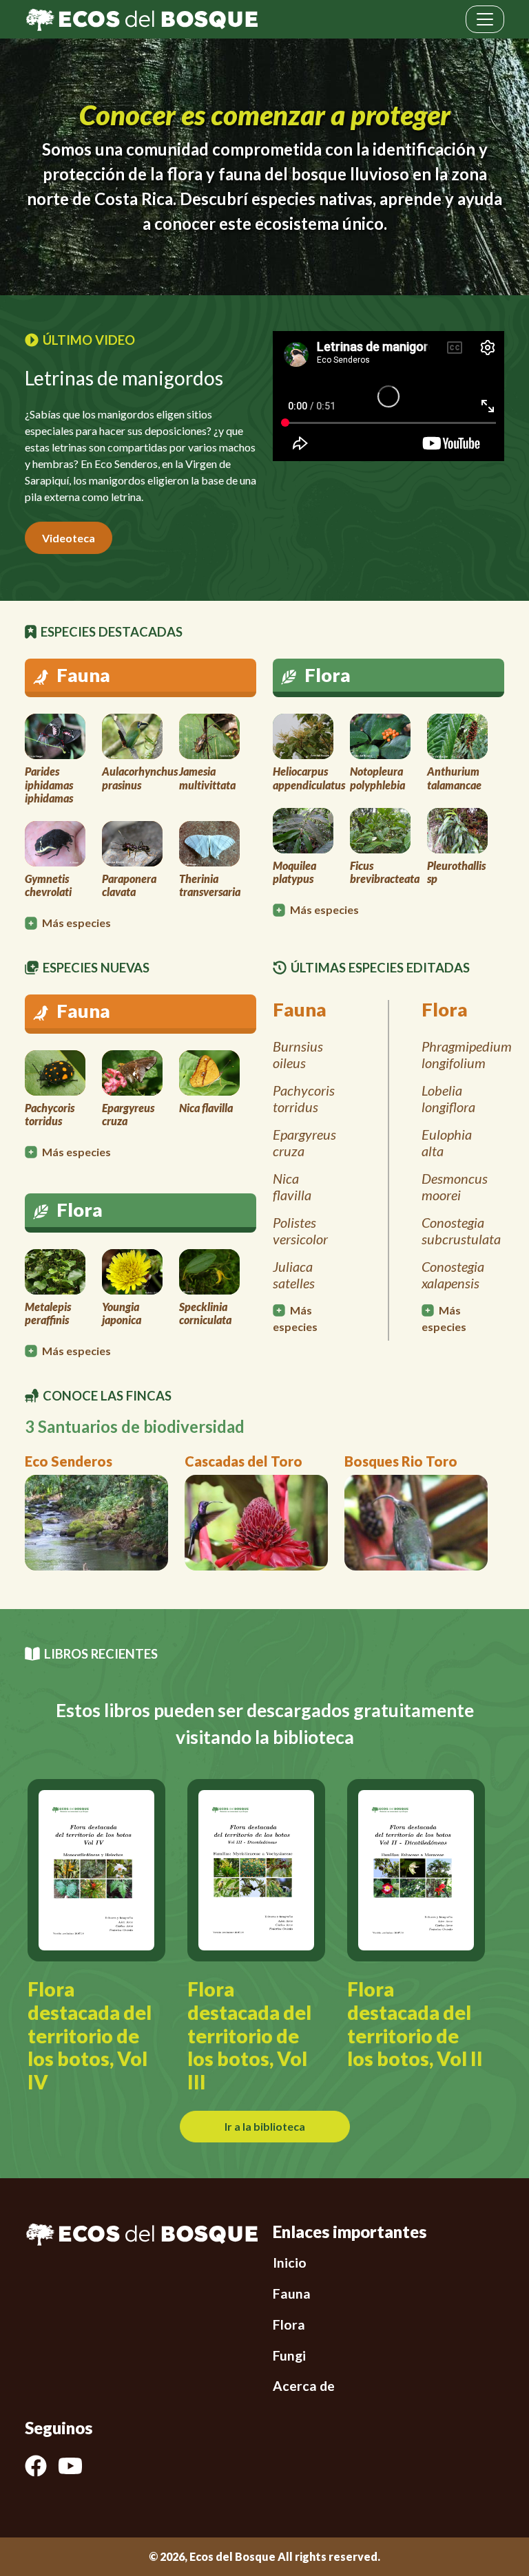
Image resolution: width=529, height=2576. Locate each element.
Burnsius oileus (298, 1054)
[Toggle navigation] (485, 19)
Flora (289, 2324)
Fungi (289, 2355)
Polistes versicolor (300, 1231)
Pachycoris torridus (304, 1098)
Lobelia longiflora (448, 1098)
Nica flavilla (292, 1186)
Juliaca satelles (294, 1275)
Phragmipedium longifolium (467, 1054)
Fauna (292, 2293)
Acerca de (304, 2386)
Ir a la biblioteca (265, 2126)
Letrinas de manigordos (124, 378)
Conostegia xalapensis (453, 1275)
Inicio (290, 2263)
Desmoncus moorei (455, 1186)
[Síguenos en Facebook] (41, 2466)
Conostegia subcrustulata (461, 1231)
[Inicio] (142, 18)
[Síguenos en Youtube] (76, 2466)
